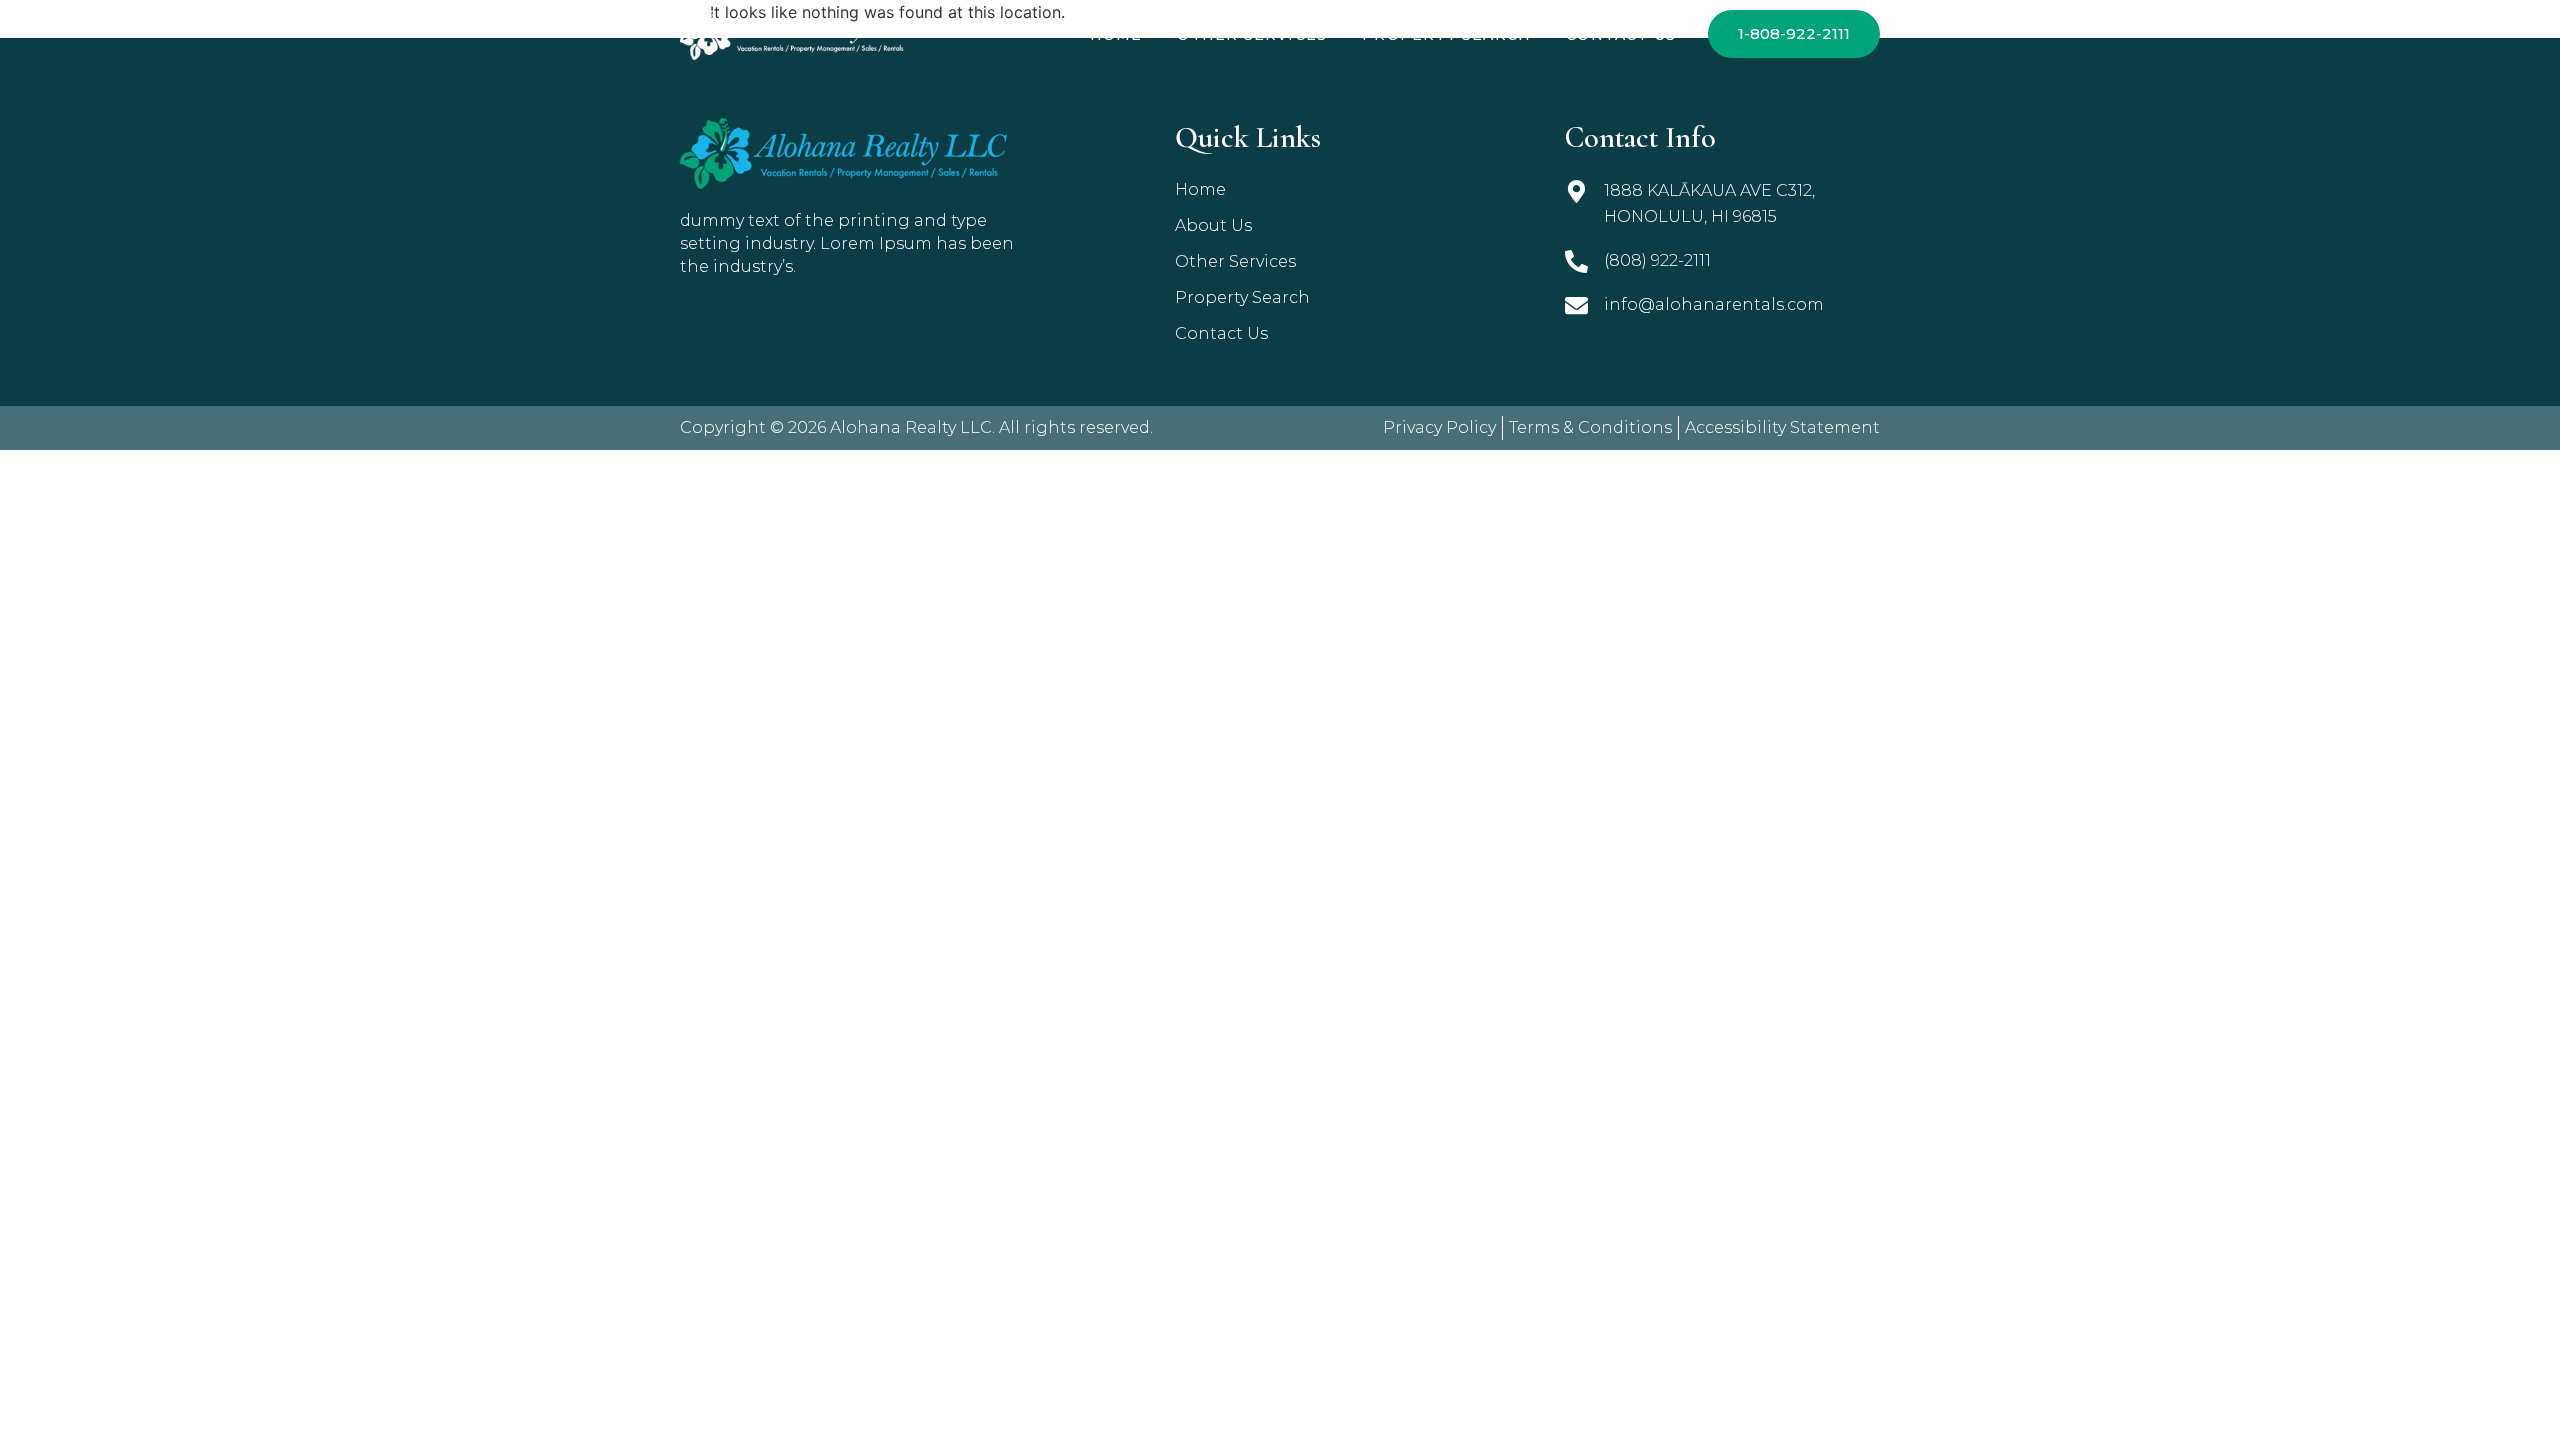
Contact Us (1621, 35)
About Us (1213, 225)
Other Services (1252, 35)
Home (1116, 35)
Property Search (1446, 35)
